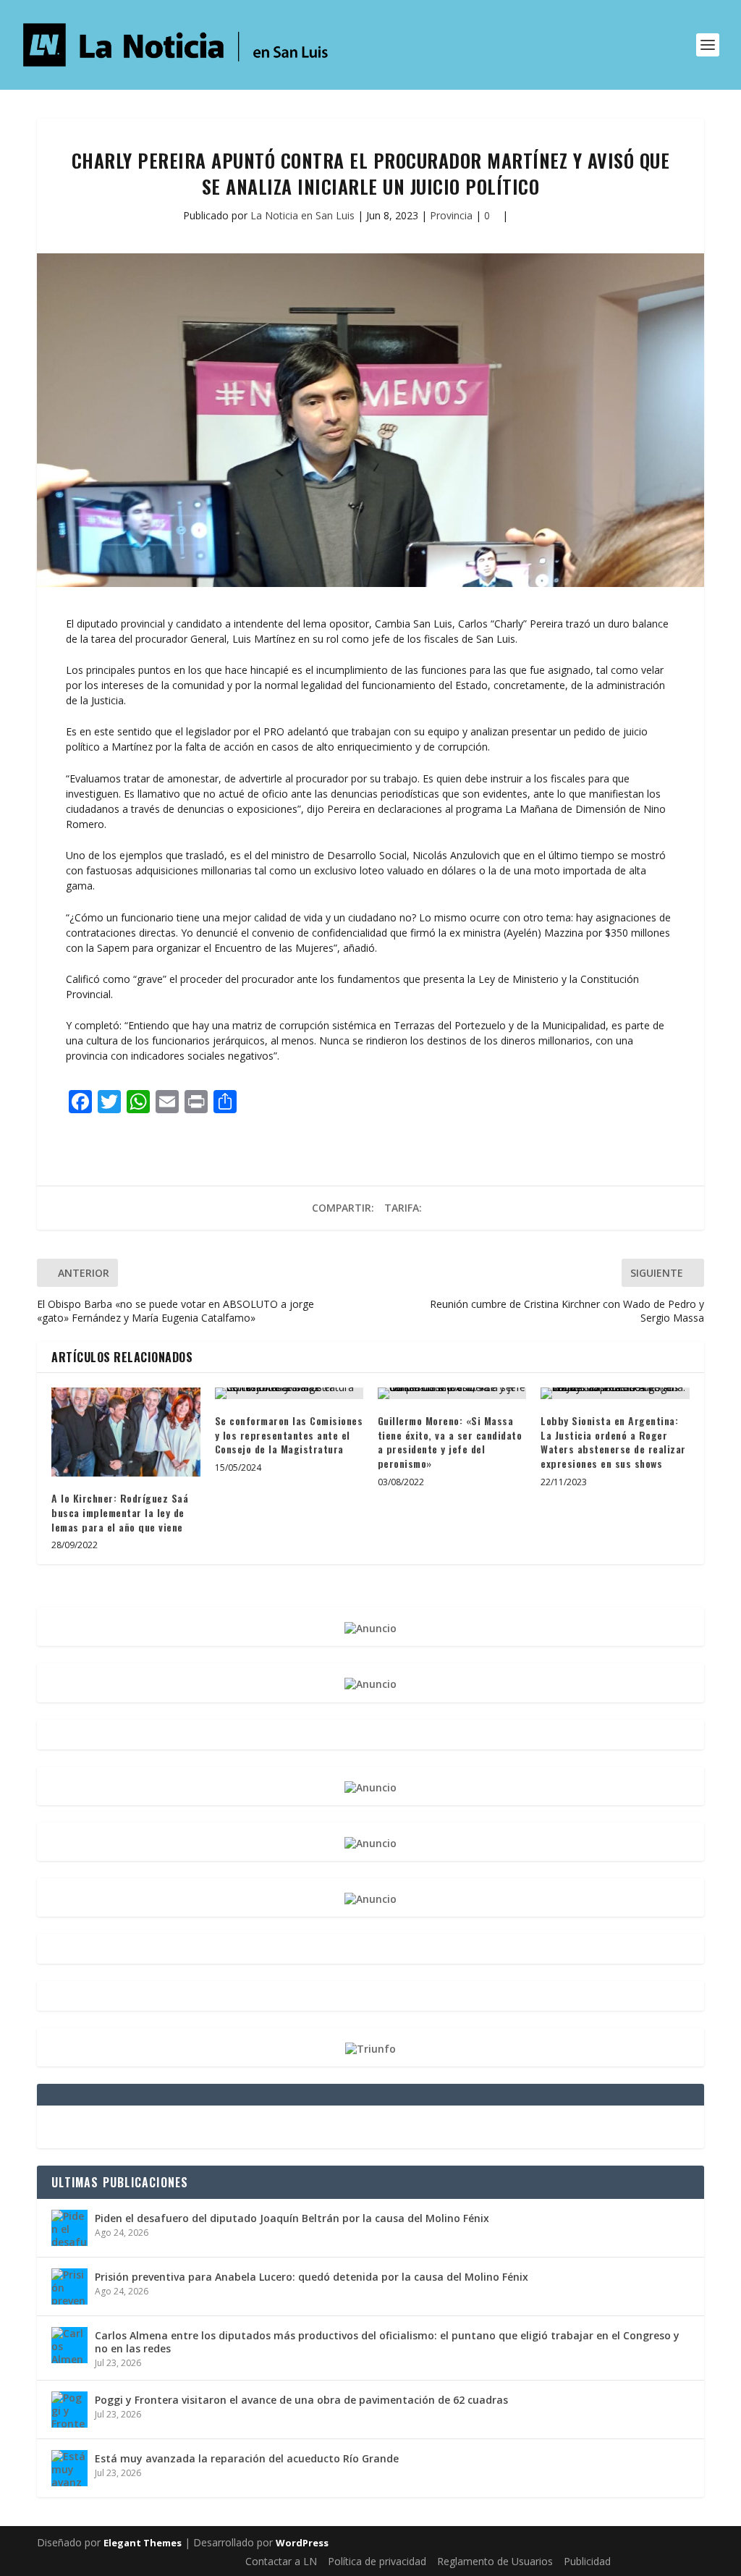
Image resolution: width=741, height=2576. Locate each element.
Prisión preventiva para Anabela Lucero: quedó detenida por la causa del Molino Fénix (312, 2277)
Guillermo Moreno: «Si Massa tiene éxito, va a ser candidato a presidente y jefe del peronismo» (450, 1442)
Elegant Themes (143, 2543)
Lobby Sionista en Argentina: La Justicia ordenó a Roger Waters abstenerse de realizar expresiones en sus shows (613, 1442)
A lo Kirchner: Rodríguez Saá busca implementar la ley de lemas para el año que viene (120, 1512)
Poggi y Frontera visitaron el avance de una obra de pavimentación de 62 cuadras (301, 2400)
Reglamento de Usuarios (495, 2561)
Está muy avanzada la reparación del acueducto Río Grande (247, 2458)
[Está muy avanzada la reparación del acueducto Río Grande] (69, 2468)
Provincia (451, 215)
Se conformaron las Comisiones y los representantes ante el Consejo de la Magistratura (289, 1435)
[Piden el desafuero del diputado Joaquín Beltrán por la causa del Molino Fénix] (69, 2228)
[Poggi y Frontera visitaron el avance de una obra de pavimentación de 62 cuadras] (69, 2410)
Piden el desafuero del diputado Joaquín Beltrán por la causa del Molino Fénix (292, 2218)
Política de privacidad (377, 2561)
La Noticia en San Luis (302, 215)
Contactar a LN (281, 2561)
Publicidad (587, 2561)
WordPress (302, 2543)
